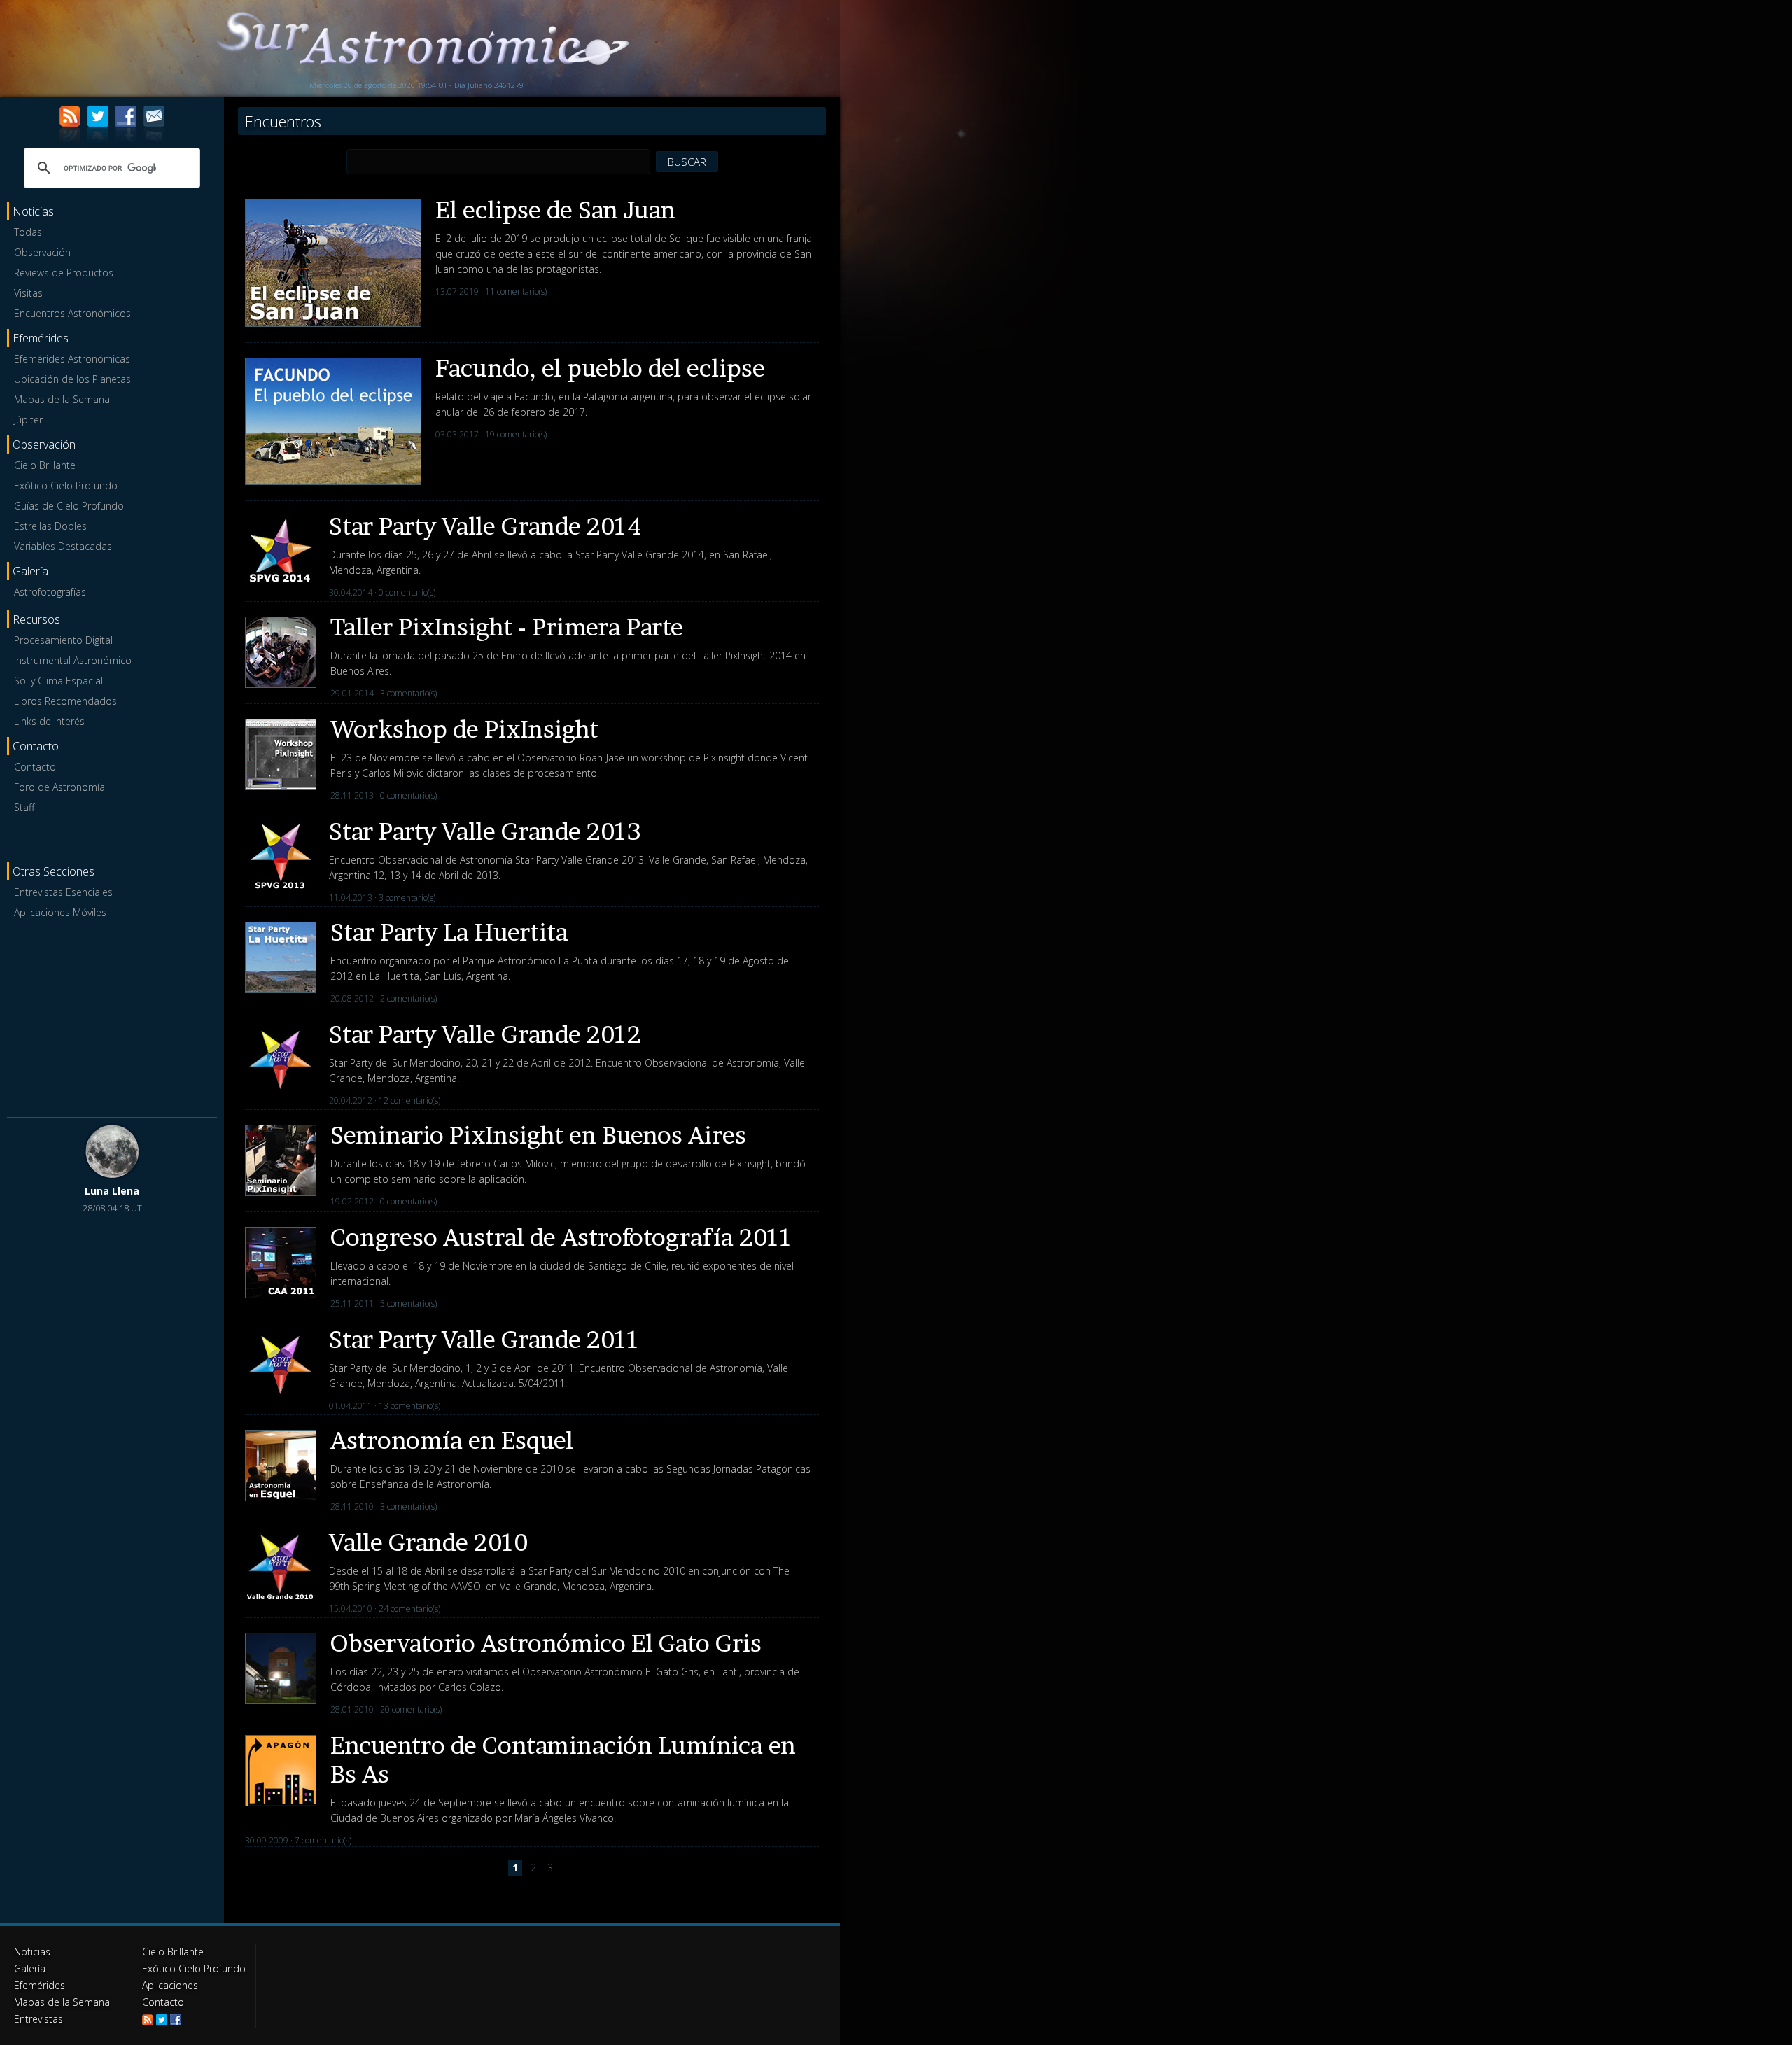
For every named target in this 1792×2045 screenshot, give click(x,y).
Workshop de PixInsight (464, 729)
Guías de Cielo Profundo (69, 506)
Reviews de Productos (64, 273)
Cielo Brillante (45, 465)
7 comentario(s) (323, 1840)
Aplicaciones (170, 1985)
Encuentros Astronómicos (72, 313)
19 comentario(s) (516, 434)
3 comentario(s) (408, 693)
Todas (28, 232)
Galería (30, 1968)
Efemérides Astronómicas (72, 359)
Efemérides (40, 1985)
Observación (42, 252)
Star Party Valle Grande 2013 (485, 831)
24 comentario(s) (409, 1609)
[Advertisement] (112, 1020)
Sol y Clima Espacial (58, 681)
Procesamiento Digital (63, 640)
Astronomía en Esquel (452, 1440)
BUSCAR (687, 162)
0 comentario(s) (407, 592)
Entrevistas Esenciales (63, 892)
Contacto (35, 767)
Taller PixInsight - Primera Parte (507, 627)
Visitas (28, 293)
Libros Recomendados (65, 701)
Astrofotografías (50, 592)
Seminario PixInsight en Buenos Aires (538, 1135)
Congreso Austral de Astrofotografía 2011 (561, 1237)
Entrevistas (38, 2019)
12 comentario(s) (409, 1101)
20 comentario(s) (411, 1709)
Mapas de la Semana (62, 399)
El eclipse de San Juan (555, 210)
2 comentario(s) (408, 998)
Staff (24, 807)
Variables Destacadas (63, 546)
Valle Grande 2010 (428, 1542)
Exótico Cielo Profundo (66, 485)
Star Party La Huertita (449, 932)
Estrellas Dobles (50, 526)
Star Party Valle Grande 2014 (485, 526)
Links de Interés (49, 721)
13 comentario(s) (409, 1406)
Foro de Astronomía (59, 787)
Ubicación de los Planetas (72, 379)
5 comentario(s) (408, 1303)
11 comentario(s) (516, 291)
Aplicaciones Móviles (60, 912)
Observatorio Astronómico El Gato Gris (546, 1643)
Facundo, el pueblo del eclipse (600, 368)
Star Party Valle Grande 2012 (485, 1034)
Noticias (32, 1952)
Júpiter (28, 420)
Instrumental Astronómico (73, 660)
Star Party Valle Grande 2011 (484, 1339)
